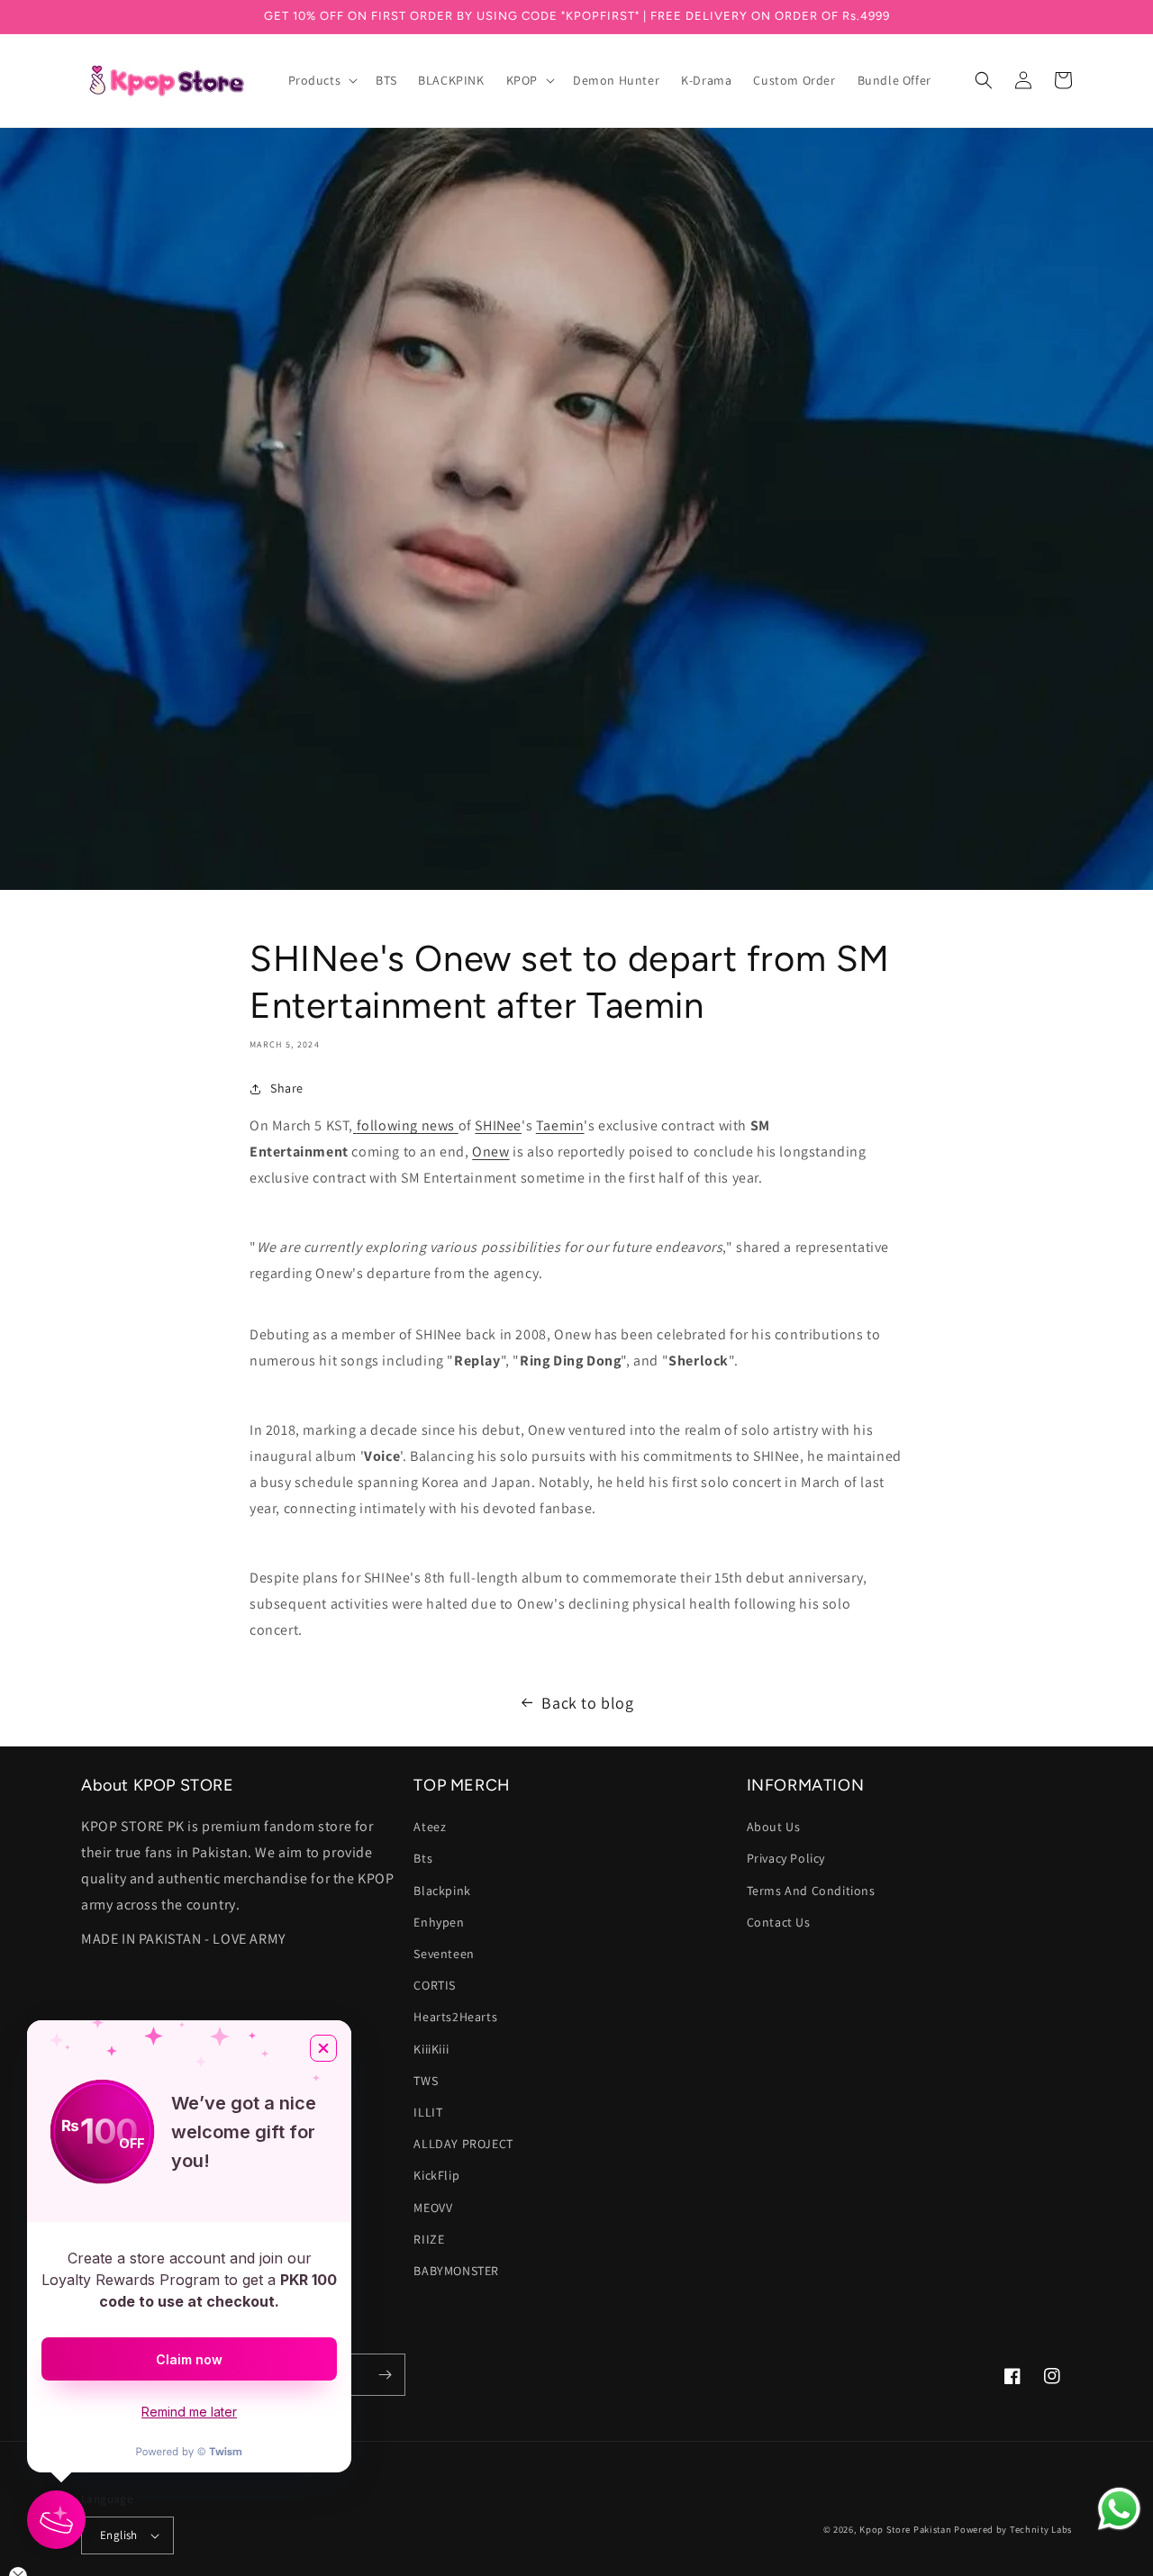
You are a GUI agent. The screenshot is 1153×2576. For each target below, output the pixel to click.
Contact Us (779, 1922)
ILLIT (428, 2112)
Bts (423, 1858)
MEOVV (433, 2208)
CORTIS (435, 1985)
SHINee (498, 1125)
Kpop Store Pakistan (905, 2529)
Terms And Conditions (811, 1891)
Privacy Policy (786, 1858)
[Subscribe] (385, 2375)
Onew (490, 1152)
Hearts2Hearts (455, 2017)
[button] (322, 80)
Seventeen (444, 1954)
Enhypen (439, 1922)
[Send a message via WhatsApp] (1119, 2509)
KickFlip (436, 2175)
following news (406, 1125)
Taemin (560, 1125)
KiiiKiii (431, 2049)
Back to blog (587, 1703)
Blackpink (442, 1891)
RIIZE (429, 2239)
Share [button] (287, 1088)
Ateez (430, 1827)
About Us (774, 1827)
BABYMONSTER (456, 2271)
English (119, 2535)
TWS (426, 2081)
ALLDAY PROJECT (463, 2144)
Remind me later (189, 2412)
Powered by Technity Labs (1013, 2529)
